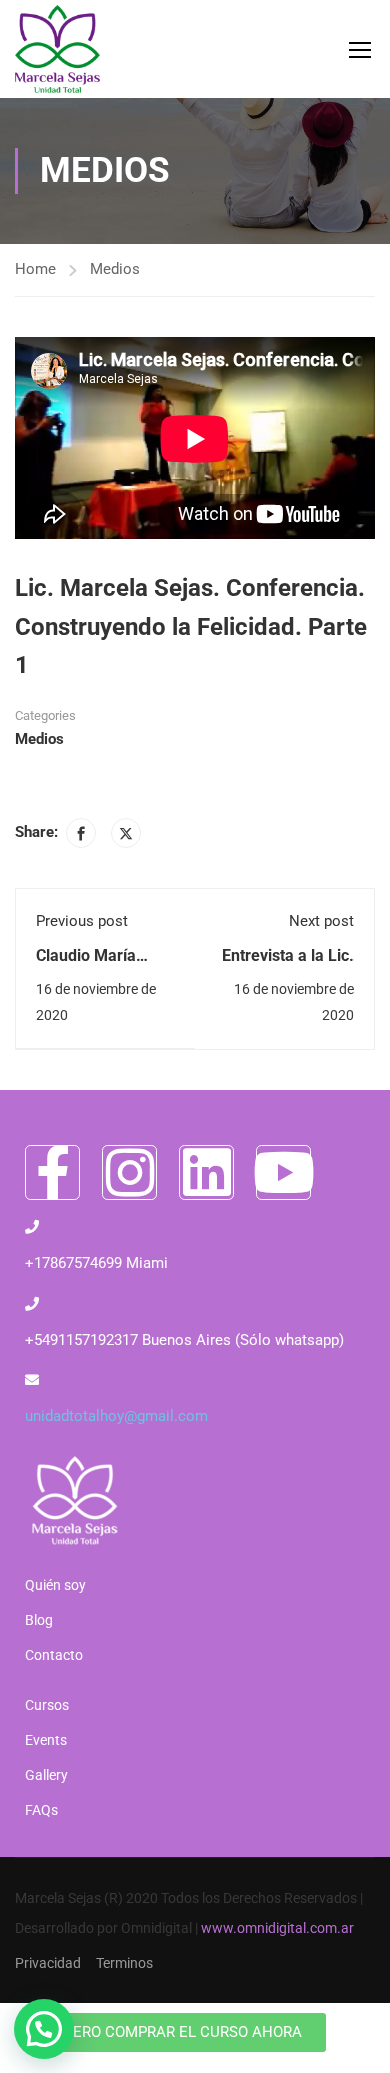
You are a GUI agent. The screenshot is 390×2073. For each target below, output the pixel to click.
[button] (44, 2029)
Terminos (124, 1963)
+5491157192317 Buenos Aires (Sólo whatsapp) (184, 1340)
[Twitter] (126, 833)
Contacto (54, 1655)
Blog (39, 1620)
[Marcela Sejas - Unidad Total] (57, 49)
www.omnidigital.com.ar (277, 1928)
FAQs (41, 1810)
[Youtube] (283, 1172)
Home (35, 269)
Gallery (46, 1775)
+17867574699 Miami (96, 1263)
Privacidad (48, 1963)
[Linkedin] (206, 1172)
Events (46, 1740)
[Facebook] (81, 833)
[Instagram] (129, 1172)
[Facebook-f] (52, 1172)
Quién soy (55, 1585)
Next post (321, 921)
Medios (115, 269)
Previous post (82, 921)
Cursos (47, 1705)
